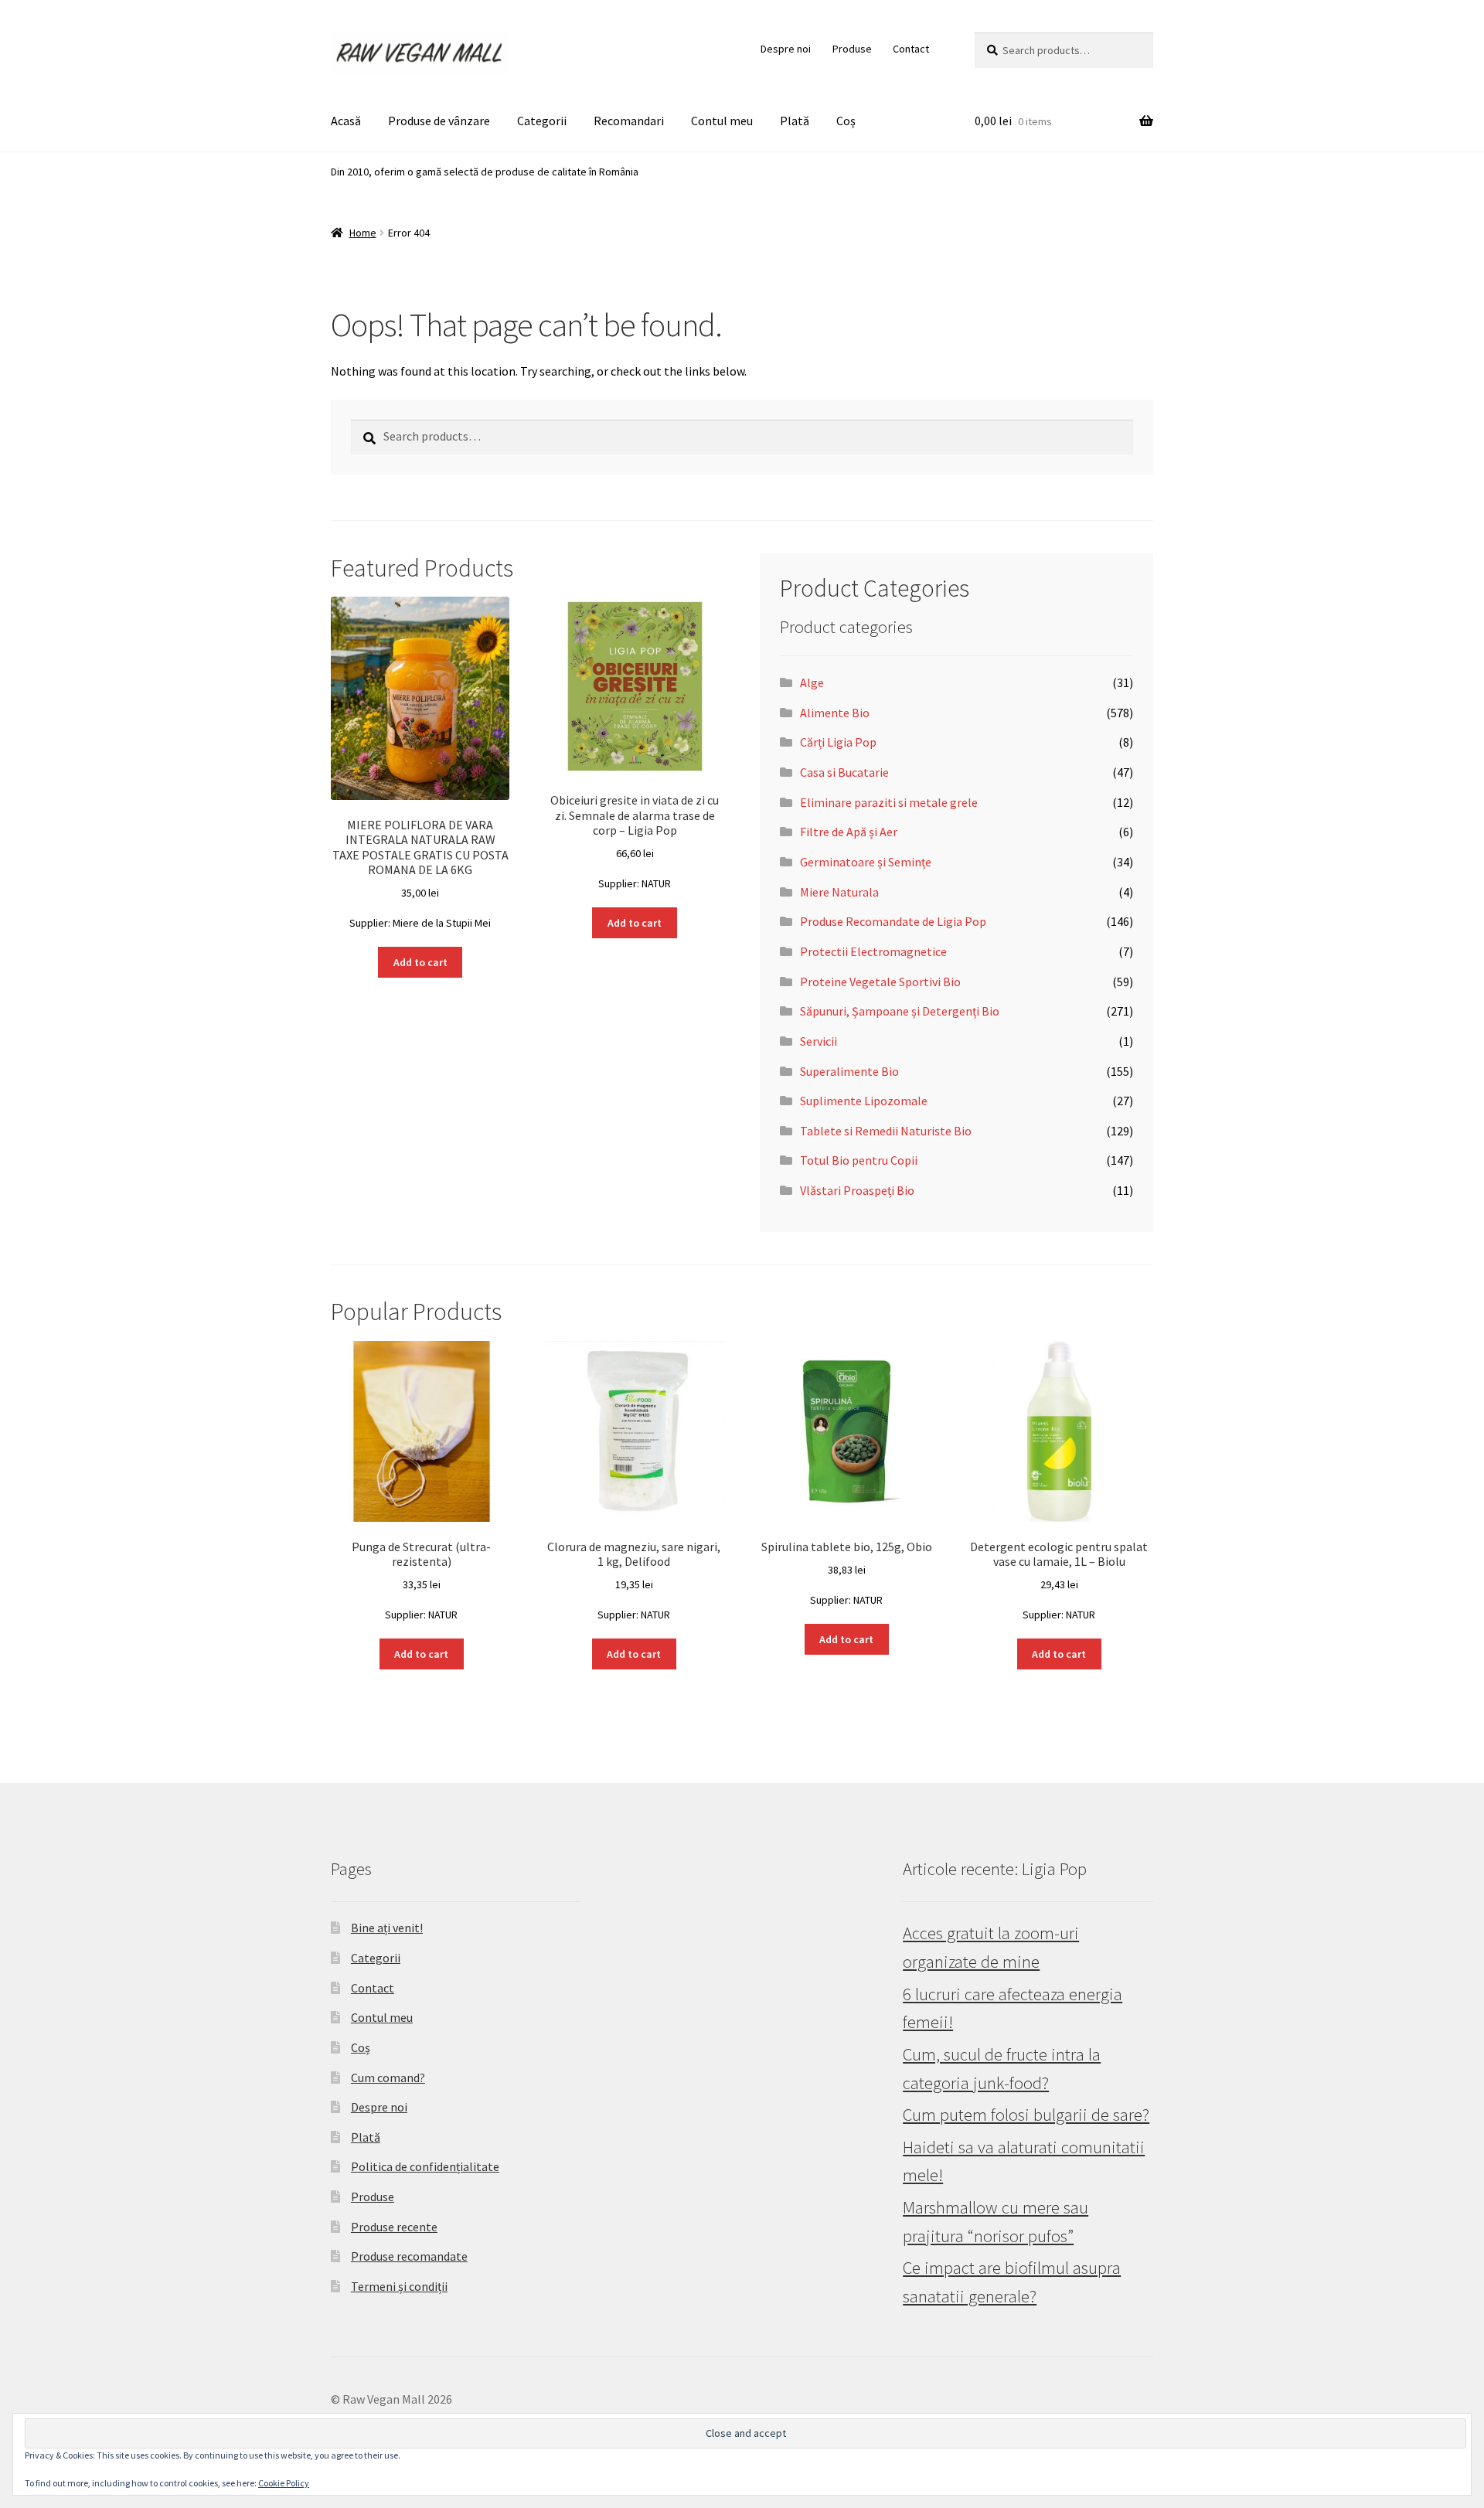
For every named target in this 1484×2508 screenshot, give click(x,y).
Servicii (819, 1041)
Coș (846, 121)
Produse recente (394, 2227)
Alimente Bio (835, 713)
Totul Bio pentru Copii (859, 1160)
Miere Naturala (839, 892)
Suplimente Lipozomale (864, 1101)
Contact (911, 49)
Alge (812, 682)
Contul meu (722, 121)
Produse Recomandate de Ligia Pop (893, 921)
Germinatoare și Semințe (866, 862)
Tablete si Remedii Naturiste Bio (886, 1131)
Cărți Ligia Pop (838, 742)
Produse (852, 49)
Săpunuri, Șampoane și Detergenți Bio (900, 1011)
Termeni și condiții (399, 2286)
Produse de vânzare (439, 121)
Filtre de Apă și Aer (849, 832)
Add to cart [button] (420, 962)
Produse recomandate (409, 2256)
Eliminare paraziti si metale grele (889, 802)
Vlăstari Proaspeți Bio (857, 1190)
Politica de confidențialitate (425, 2166)
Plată (795, 121)
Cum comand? (388, 2078)
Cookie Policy (284, 2483)
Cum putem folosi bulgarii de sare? (1026, 2115)
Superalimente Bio (849, 1071)
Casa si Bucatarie (844, 772)
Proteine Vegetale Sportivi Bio (880, 982)
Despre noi (786, 49)
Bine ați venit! (387, 1928)
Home (363, 233)
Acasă (346, 121)
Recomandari (629, 121)
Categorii (542, 121)
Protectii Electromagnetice (873, 951)
